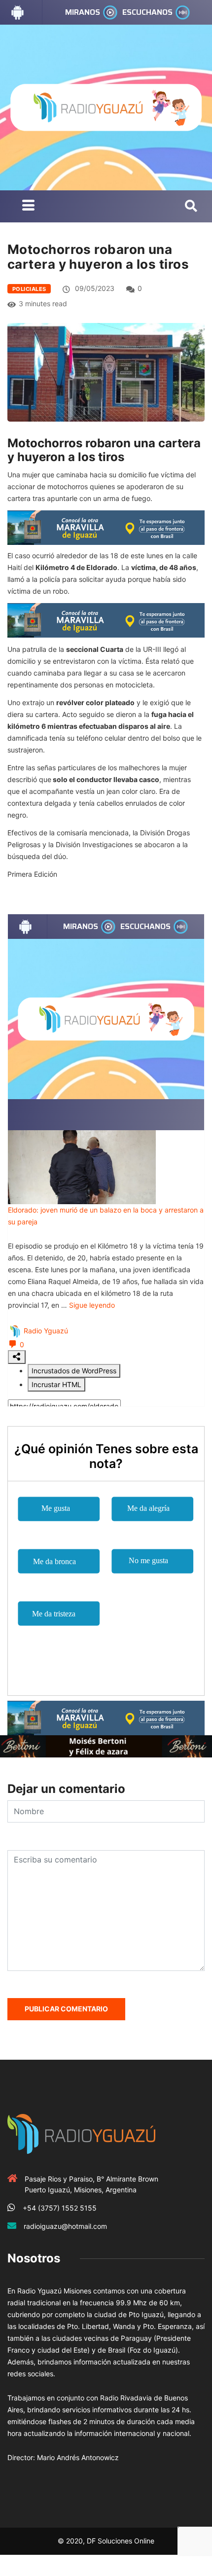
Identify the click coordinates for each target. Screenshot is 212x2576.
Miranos (83, 12)
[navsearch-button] (191, 207)
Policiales (29, 289)
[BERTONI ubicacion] (106, 1745)
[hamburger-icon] (28, 206)
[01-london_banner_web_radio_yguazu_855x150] (106, 527)
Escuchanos (147, 12)
